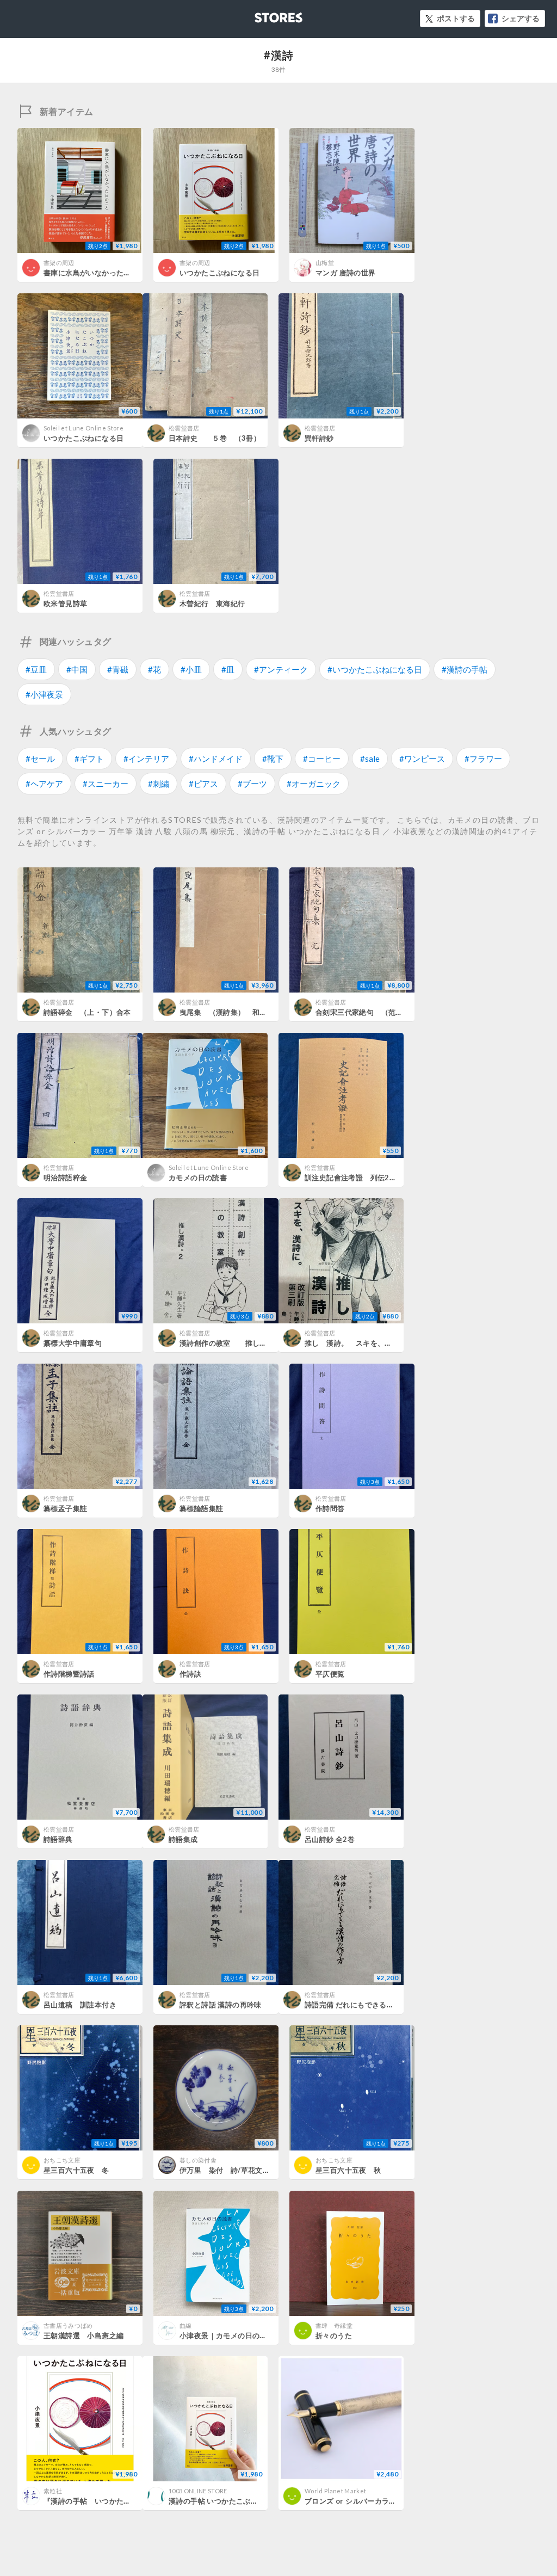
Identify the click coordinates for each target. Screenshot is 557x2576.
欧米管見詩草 (65, 603)
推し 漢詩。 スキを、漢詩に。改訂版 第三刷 (385, 1343)
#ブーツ (252, 784)
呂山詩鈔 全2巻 (330, 1839)
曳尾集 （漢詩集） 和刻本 (227, 1012)
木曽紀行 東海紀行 (212, 603)
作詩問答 (330, 1508)
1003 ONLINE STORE (198, 2491)
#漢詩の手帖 (465, 669)
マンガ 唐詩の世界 (346, 273)
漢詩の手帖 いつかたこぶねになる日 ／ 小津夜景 (248, 2501)
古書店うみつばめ (68, 2325)
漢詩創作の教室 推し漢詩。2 (233, 1343)
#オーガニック (314, 784)
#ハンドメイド (216, 759)
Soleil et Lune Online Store (83, 428)
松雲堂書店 (184, 428)
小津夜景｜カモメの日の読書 (227, 2335)
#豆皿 (36, 669)
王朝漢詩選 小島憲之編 (83, 2335)
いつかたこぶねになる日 (219, 273)
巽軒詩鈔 (319, 438)
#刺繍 (159, 784)
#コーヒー (322, 759)
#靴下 (273, 759)
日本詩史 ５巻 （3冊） (215, 438)
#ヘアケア (44, 784)
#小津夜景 (44, 694)
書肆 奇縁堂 (334, 2325)
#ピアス (203, 784)
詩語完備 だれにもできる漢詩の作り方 (367, 2005)
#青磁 (118, 669)
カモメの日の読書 (198, 1178)
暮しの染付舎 (198, 2160)
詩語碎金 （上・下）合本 (87, 1012)
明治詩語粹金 (65, 1178)
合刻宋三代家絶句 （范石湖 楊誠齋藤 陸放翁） (399, 1012)
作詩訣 (190, 1674)
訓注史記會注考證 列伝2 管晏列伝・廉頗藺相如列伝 (394, 1178)
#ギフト (89, 759)
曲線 (186, 2325)
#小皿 (191, 669)
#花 (154, 669)
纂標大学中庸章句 (73, 1343)
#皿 (228, 669)
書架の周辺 (59, 263)
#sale (370, 759)
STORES (261, 14)
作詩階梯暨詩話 (69, 1674)
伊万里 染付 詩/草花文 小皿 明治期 (246, 2170)
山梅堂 (325, 263)
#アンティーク (281, 669)
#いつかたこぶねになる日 (375, 669)
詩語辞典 (58, 1839)
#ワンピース (422, 759)
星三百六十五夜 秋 (348, 2170)
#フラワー (483, 759)
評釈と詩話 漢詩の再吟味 (221, 2005)
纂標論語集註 (201, 1508)
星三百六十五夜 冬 (76, 2170)
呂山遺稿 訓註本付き (80, 2005)
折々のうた (334, 2335)
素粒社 (53, 2491)
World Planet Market (335, 2491)
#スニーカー (106, 784)
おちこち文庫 (62, 2160)
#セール (40, 759)
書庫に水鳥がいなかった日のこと (98, 273)
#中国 (77, 669)
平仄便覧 (330, 1674)
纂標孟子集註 (65, 1508)
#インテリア (146, 759)
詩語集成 (183, 1839)
